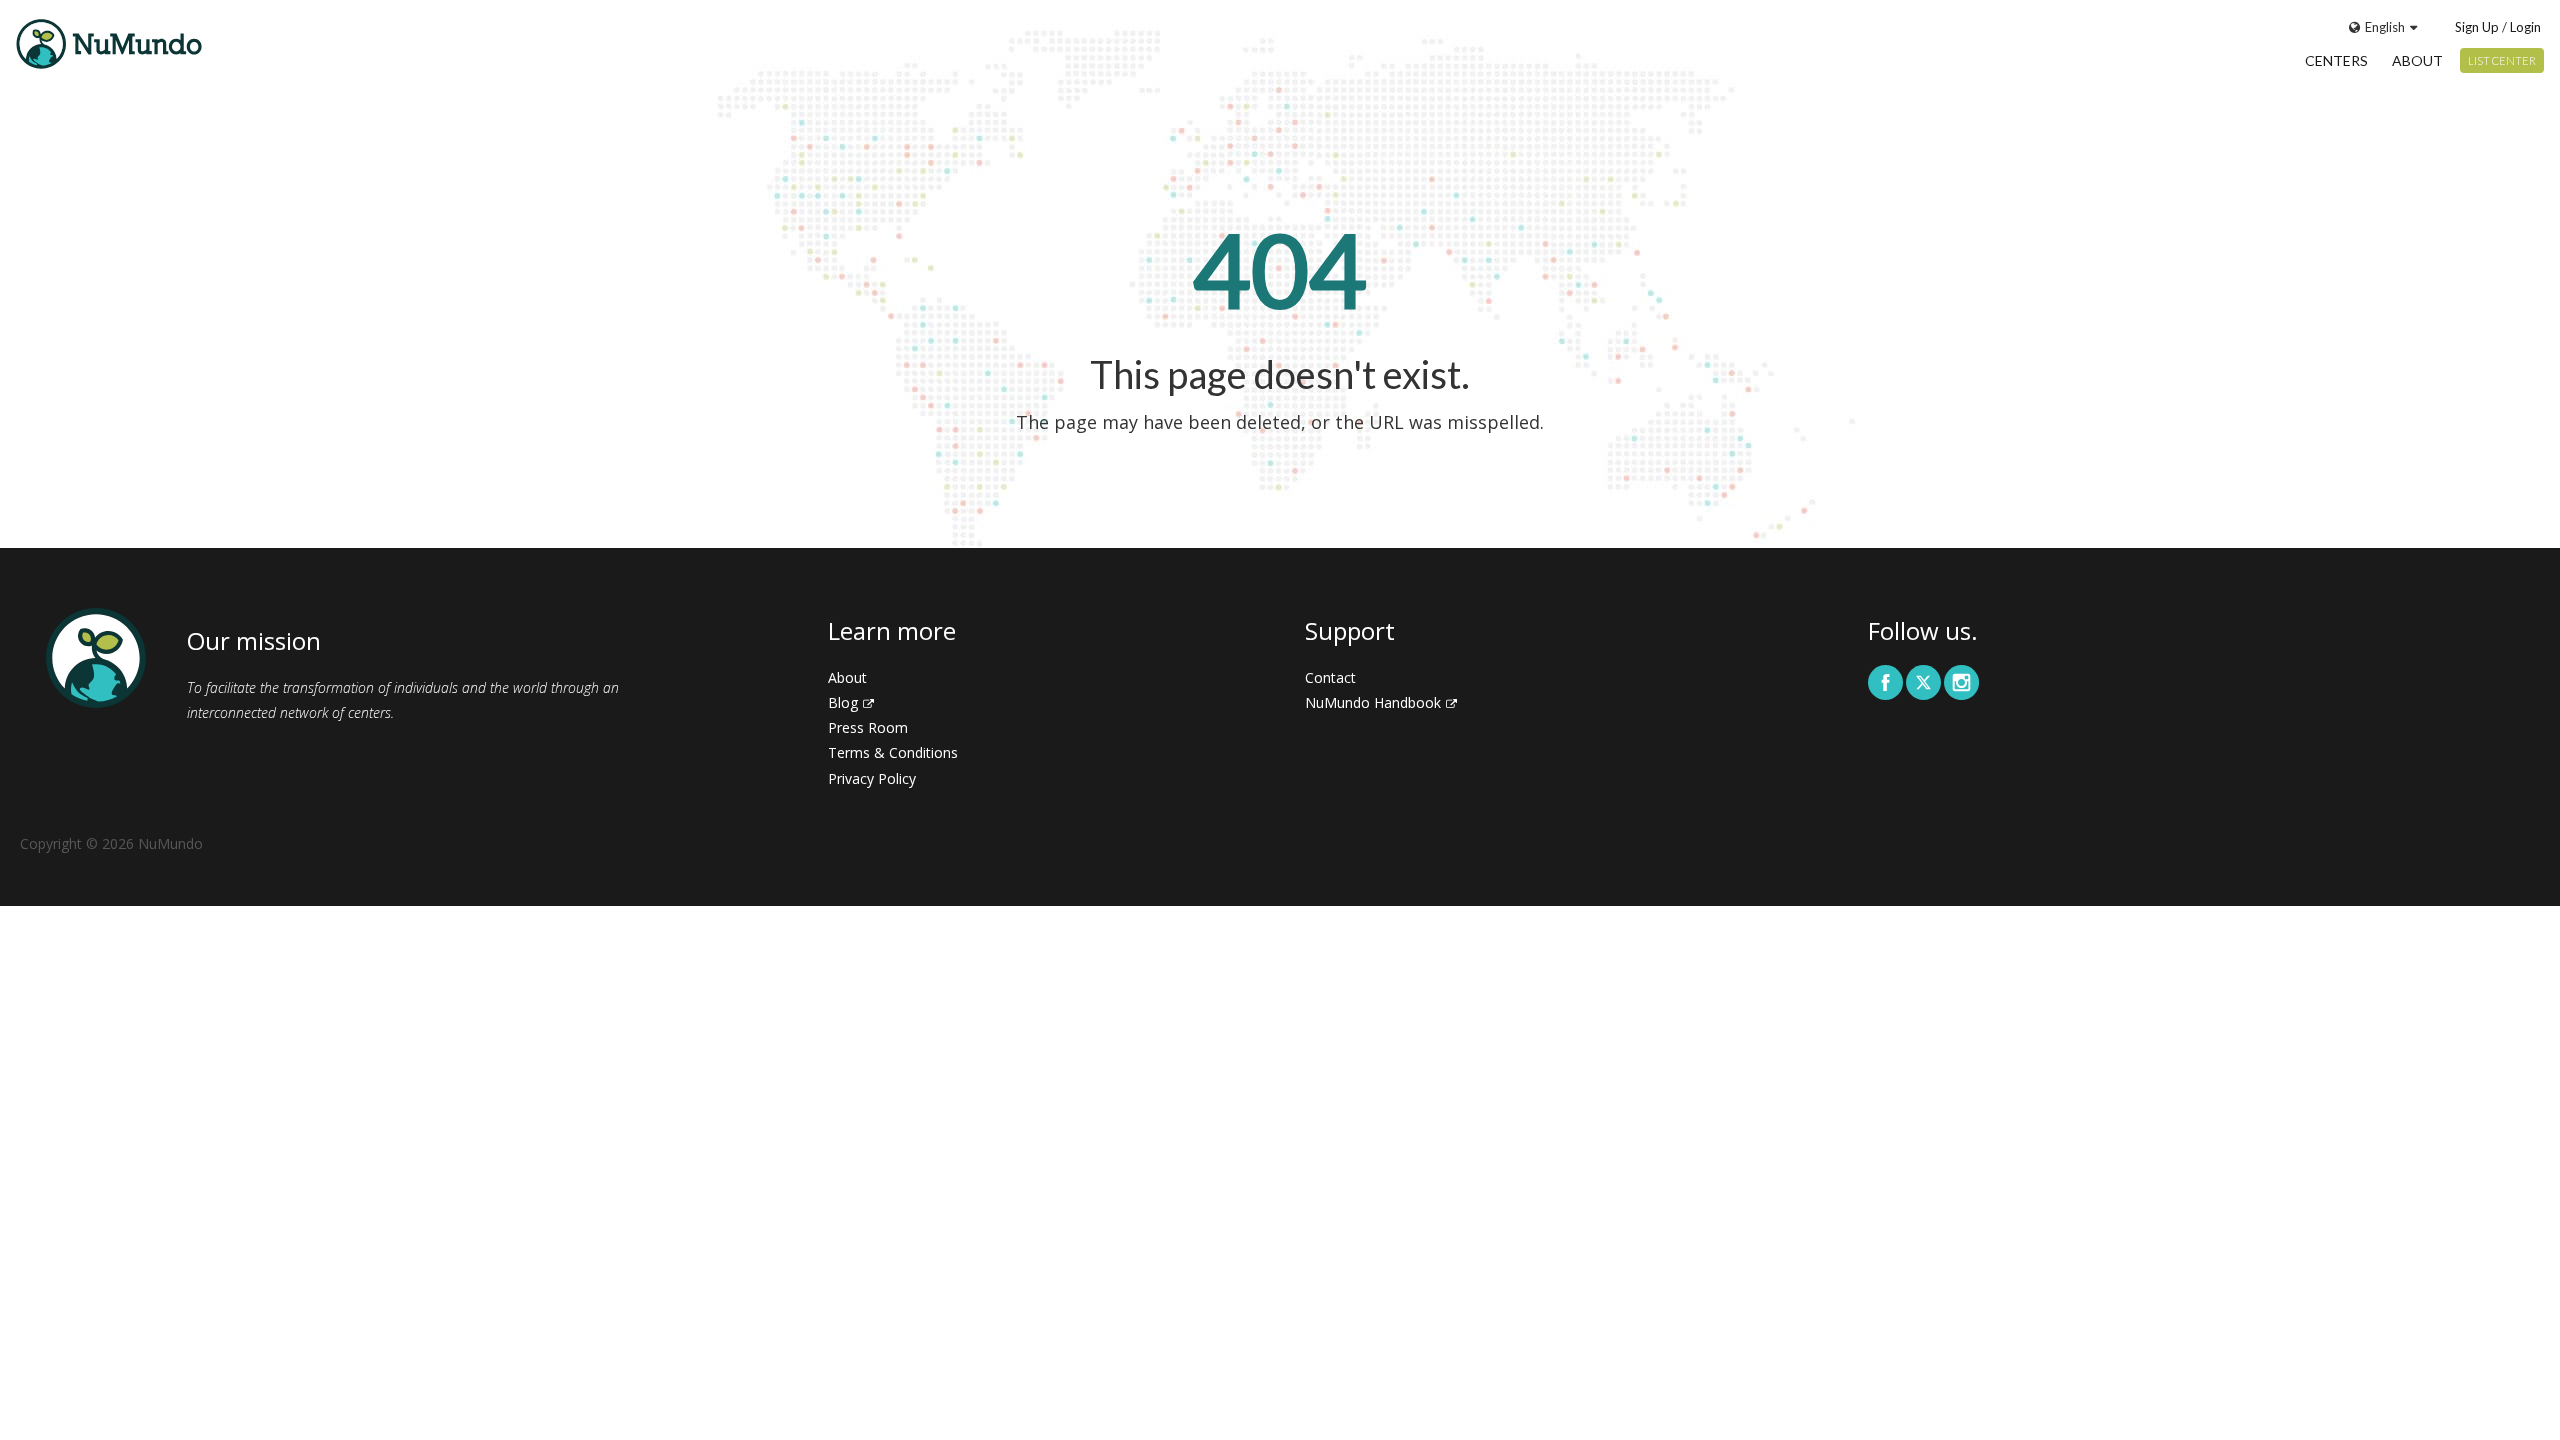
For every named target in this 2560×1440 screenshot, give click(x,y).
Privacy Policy (872, 778)
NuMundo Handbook (1373, 702)
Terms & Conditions (893, 752)
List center (2502, 60)
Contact (1330, 677)
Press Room (868, 727)
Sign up (2477, 27)
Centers (2336, 60)
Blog (843, 702)
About (2417, 60)
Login (2525, 27)
